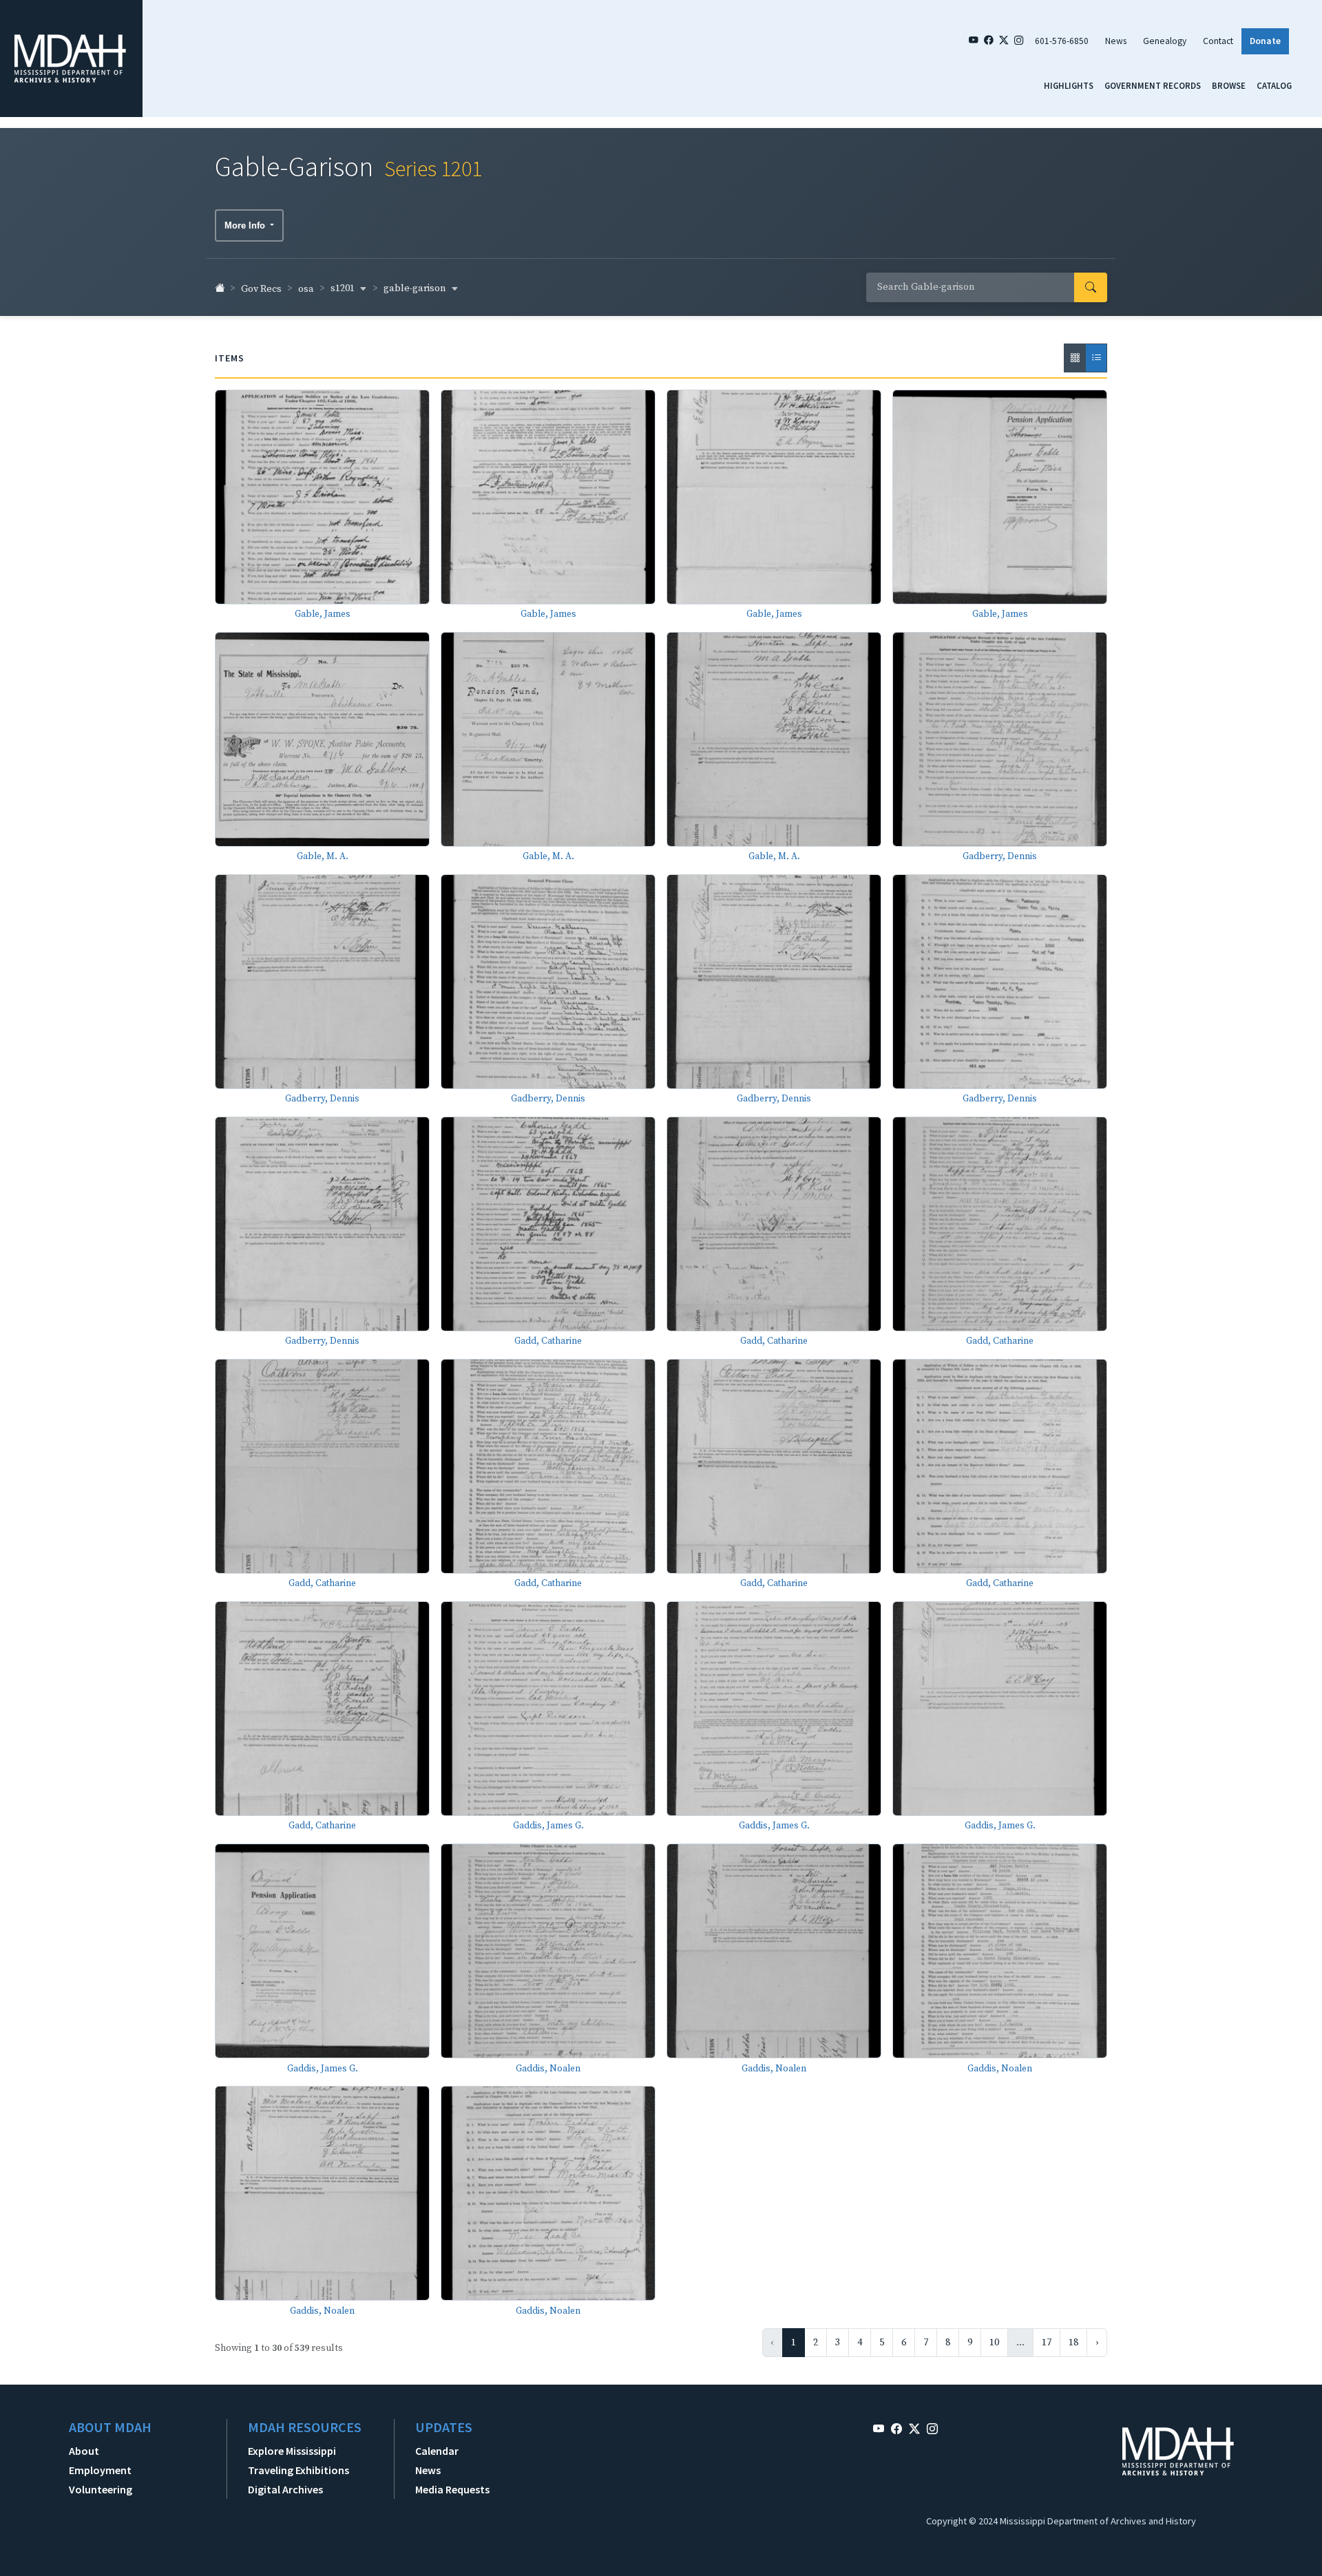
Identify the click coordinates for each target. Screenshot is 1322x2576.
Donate (1265, 41)
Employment (100, 2470)
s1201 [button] (344, 288)
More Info (246, 225)
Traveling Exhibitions (298, 2470)
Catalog (1274, 85)
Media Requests (452, 2489)
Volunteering (101, 2489)
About (84, 2451)
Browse (1229, 85)
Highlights (1069, 85)
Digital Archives (285, 2489)
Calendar (437, 2451)
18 (1073, 2343)
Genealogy (1165, 41)
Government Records (1153, 85)
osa (306, 289)
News (1116, 41)
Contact (1218, 41)
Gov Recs (261, 289)
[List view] (1096, 358)
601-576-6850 (1062, 41)
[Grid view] (1075, 358)
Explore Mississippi (292, 2451)
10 (994, 2343)
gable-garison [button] (416, 288)
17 (1047, 2343)
